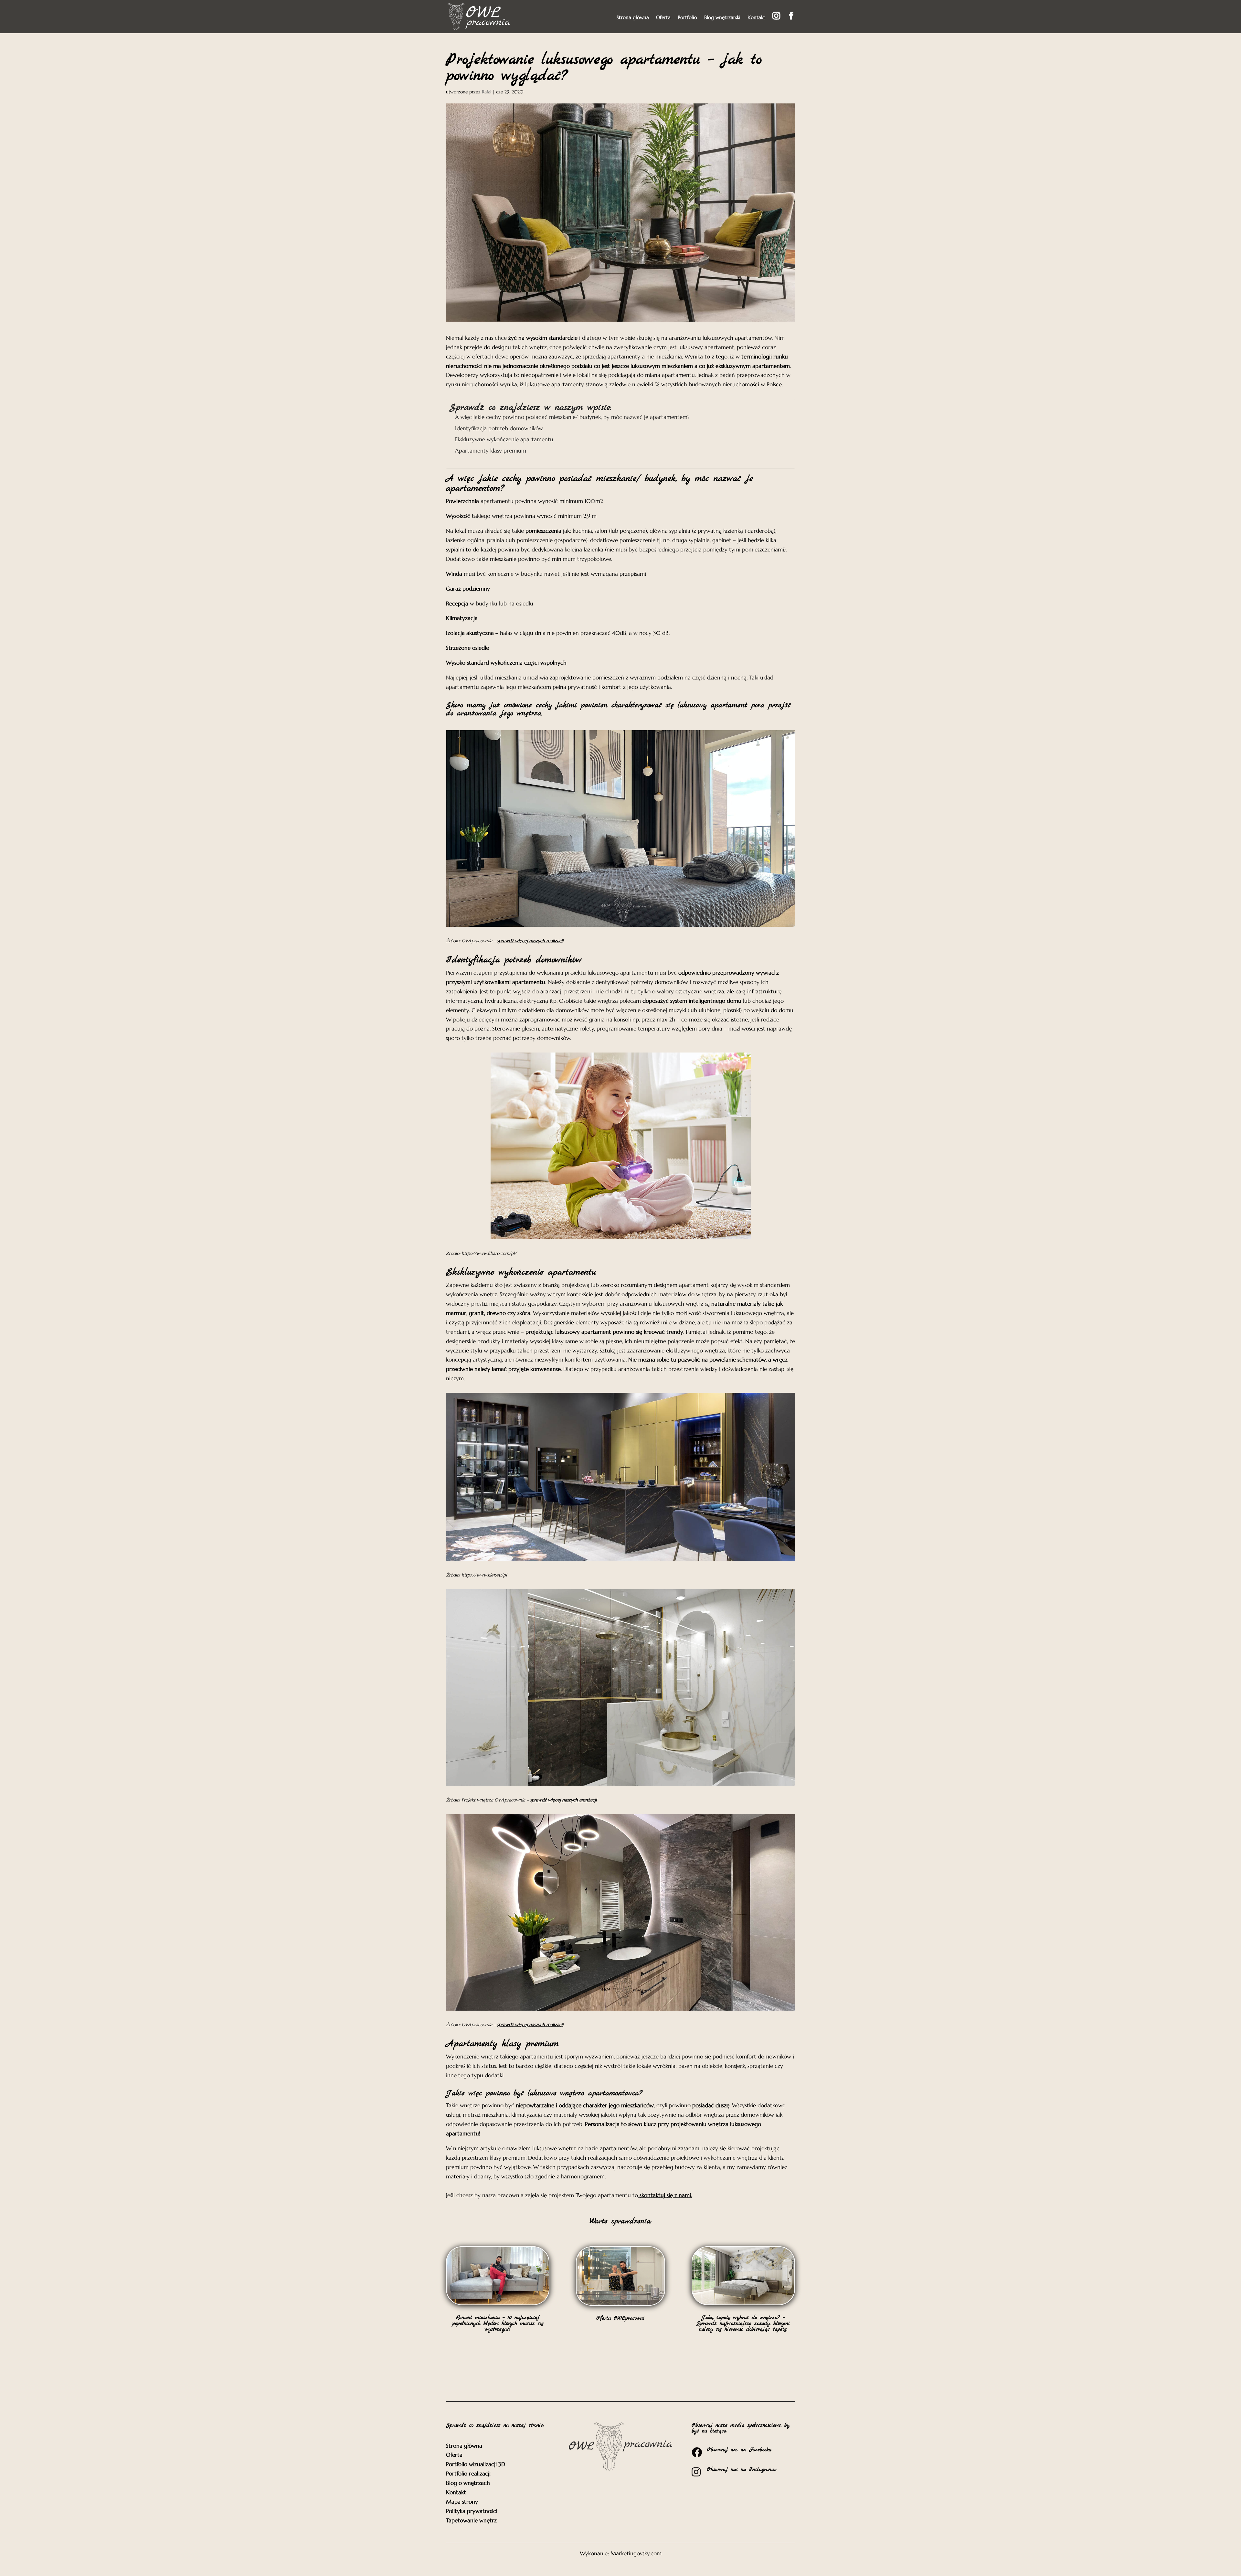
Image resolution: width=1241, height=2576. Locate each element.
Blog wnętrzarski (722, 18)
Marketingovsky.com (636, 2553)
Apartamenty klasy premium (491, 451)
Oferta (663, 18)
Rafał (487, 92)
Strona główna (633, 18)
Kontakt (756, 18)
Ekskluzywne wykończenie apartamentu (504, 439)
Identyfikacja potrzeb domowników (499, 428)
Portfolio (687, 18)
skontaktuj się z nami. (666, 2195)
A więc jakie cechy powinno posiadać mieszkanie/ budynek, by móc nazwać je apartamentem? (572, 417)
